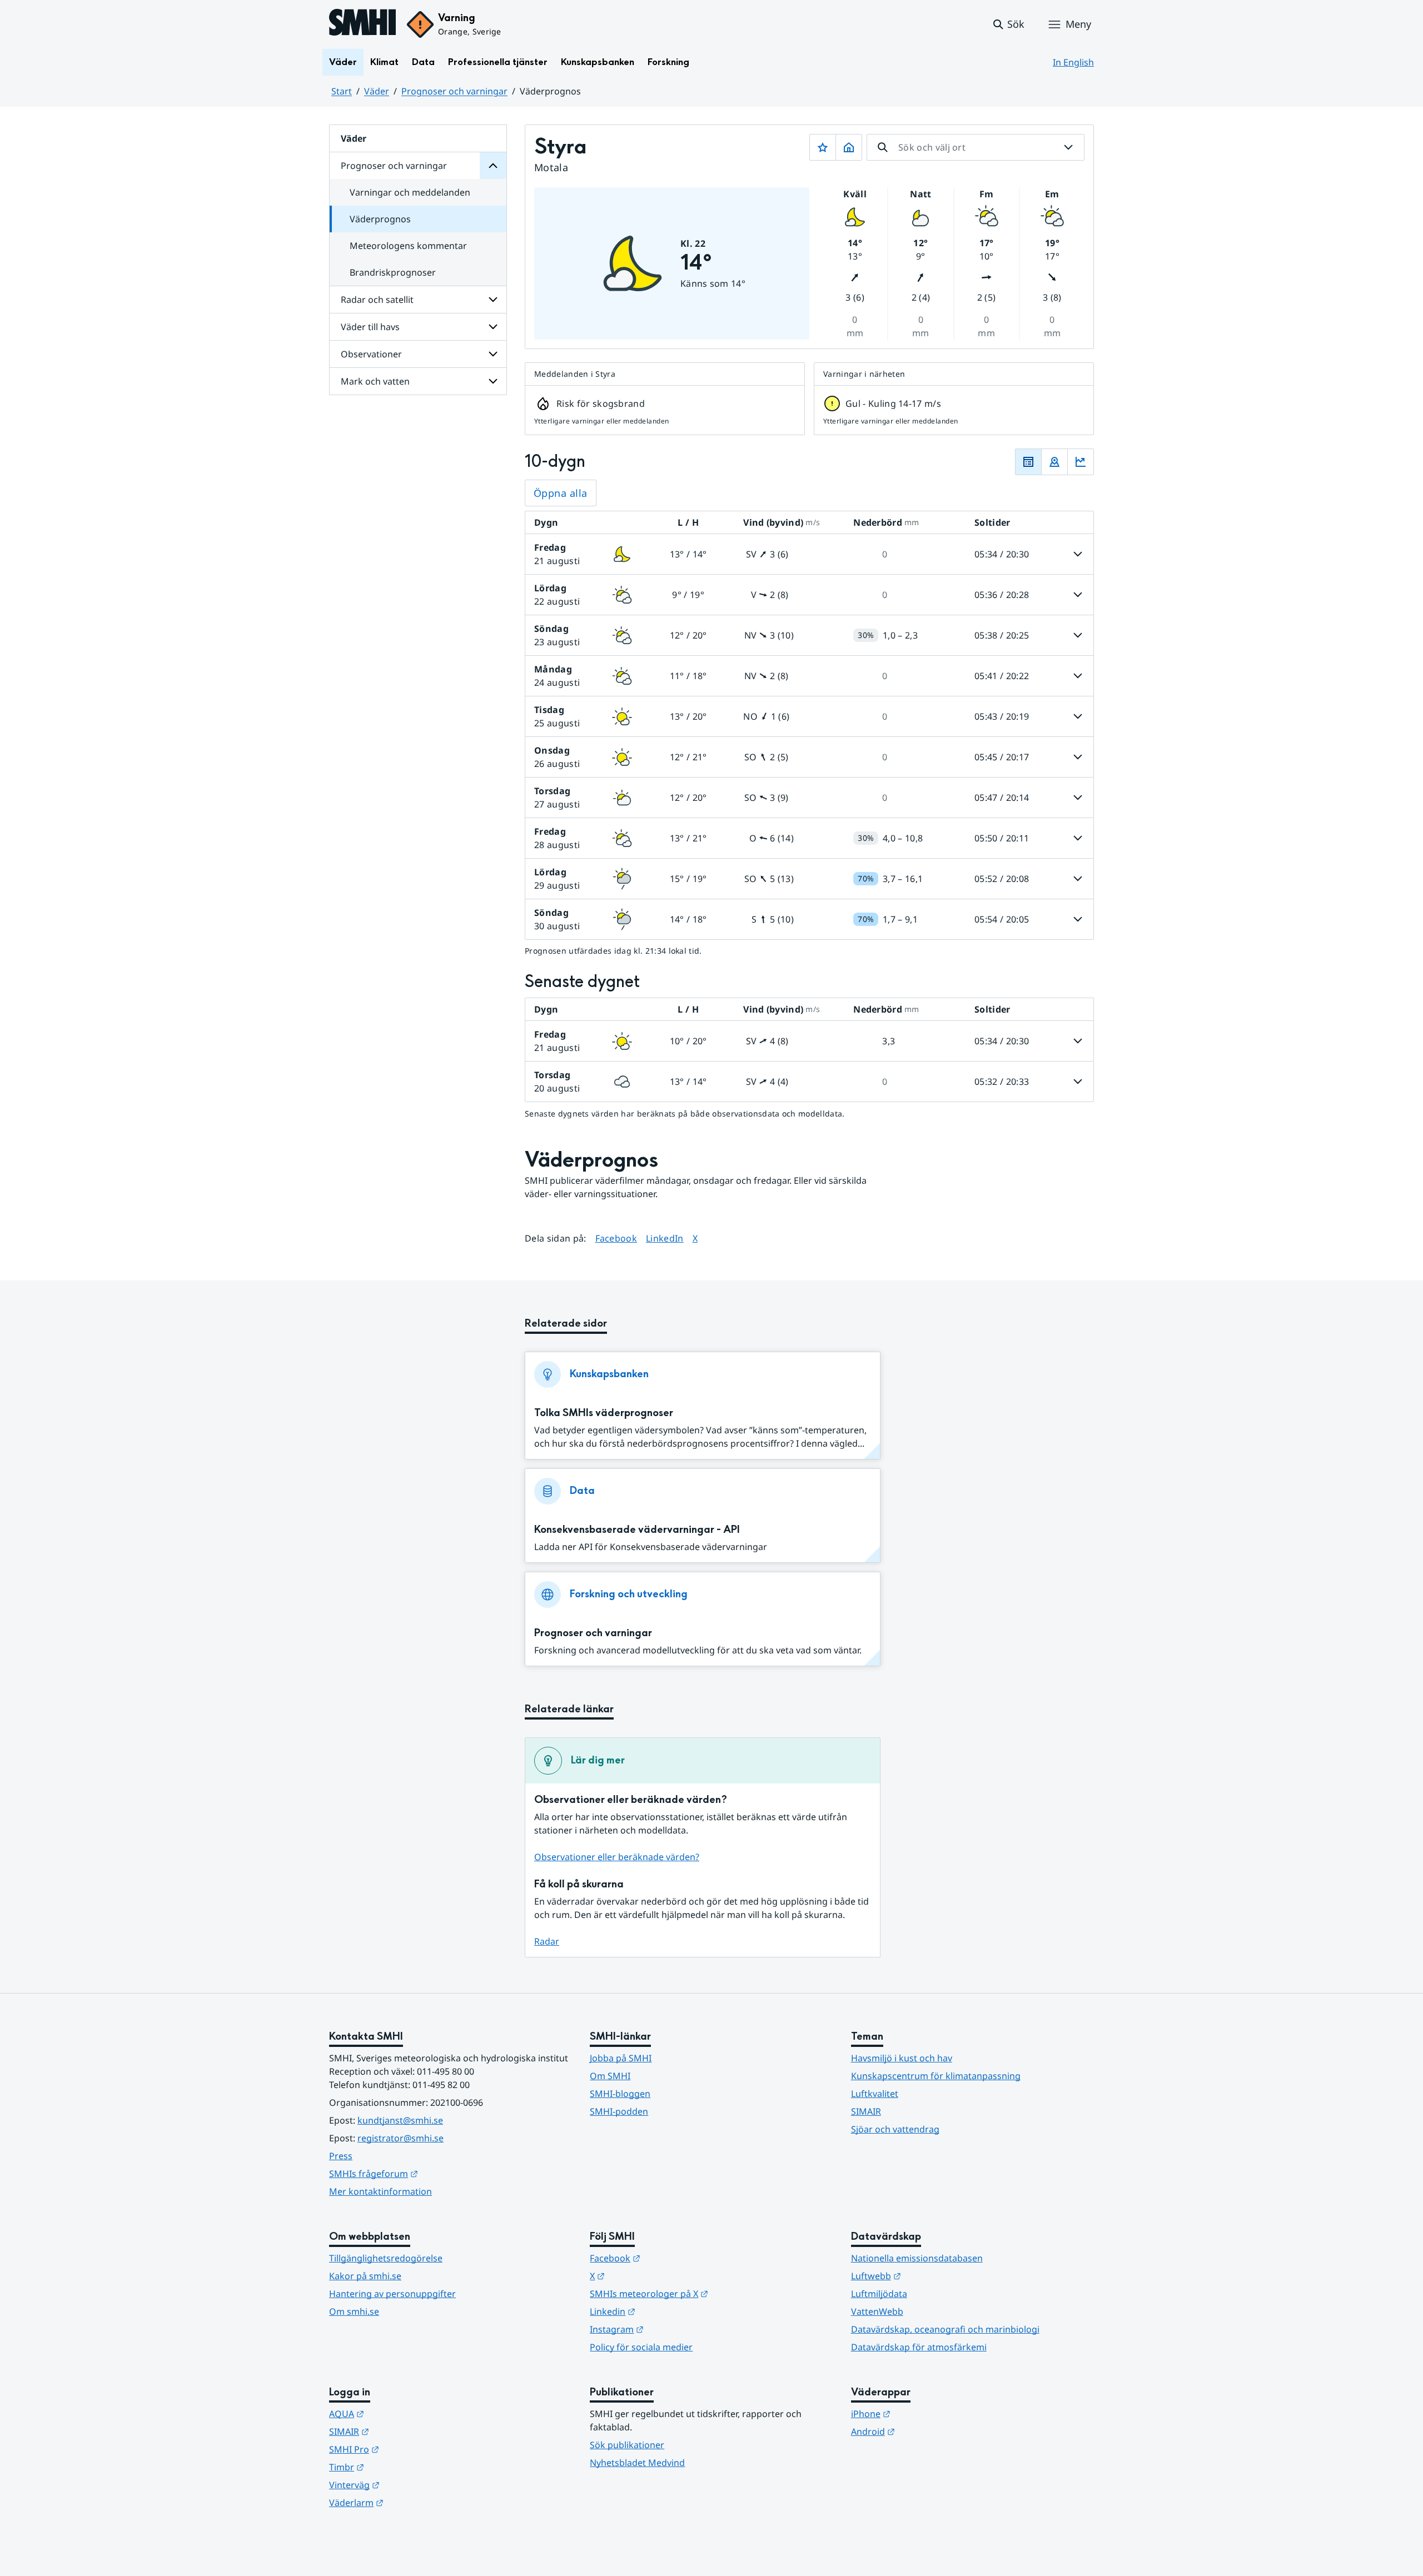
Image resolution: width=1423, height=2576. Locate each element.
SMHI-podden (619, 2111)
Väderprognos (380, 219)
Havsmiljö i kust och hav (902, 2058)
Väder (343, 62)
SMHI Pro (409, 2449)
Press (341, 2156)
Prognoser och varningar (454, 91)
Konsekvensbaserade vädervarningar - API (637, 1530)
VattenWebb (877, 2311)
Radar (547, 1941)
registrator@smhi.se (400, 2138)
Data (423, 62)
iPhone (925, 2413)
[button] (1008, 24)
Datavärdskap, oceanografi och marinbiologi (945, 2329)
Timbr (401, 2467)
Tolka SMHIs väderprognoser (604, 1413)
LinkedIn (665, 1238)
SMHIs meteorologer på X (703, 2293)
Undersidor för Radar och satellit (493, 300)
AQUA (401, 2413)
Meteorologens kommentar (408, 246)
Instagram (671, 2329)
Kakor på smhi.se (365, 2276)
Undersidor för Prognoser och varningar (493, 166)
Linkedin (667, 2311)
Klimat (384, 62)
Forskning (668, 62)
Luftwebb (931, 2276)
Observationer (371, 354)
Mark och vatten (375, 381)
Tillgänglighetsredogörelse (386, 2258)
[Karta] (1054, 462)
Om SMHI (610, 2076)
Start (342, 91)
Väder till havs (370, 327)
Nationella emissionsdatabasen (917, 2258)
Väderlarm (411, 2502)
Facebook (616, 1238)
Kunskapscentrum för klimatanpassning (936, 2076)
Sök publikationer (627, 2445)
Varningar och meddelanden (410, 192)
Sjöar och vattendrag (895, 2129)
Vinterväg (409, 2485)
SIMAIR (866, 2111)
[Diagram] (1081, 462)
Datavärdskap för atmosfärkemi (919, 2347)
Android (927, 2431)
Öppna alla (561, 493)
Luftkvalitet (875, 2094)
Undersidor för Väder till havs (493, 327)
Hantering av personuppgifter (392, 2294)
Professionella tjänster (498, 62)
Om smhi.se (354, 2311)
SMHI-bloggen (620, 2094)
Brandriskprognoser (393, 272)
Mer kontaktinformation (380, 2191)
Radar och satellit (377, 300)
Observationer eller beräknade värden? (617, 1857)
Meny (1078, 24)
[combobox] (976, 147)
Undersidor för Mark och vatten (493, 381)
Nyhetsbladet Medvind (637, 2463)
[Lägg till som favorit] (823, 147)
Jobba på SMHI (621, 2058)
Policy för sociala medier (641, 2347)
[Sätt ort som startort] (849, 147)
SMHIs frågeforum (428, 2173)
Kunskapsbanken (598, 62)
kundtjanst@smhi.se (400, 2120)
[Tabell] (1028, 462)
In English (1073, 62)
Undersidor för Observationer (493, 354)
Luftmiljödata (879, 2294)
